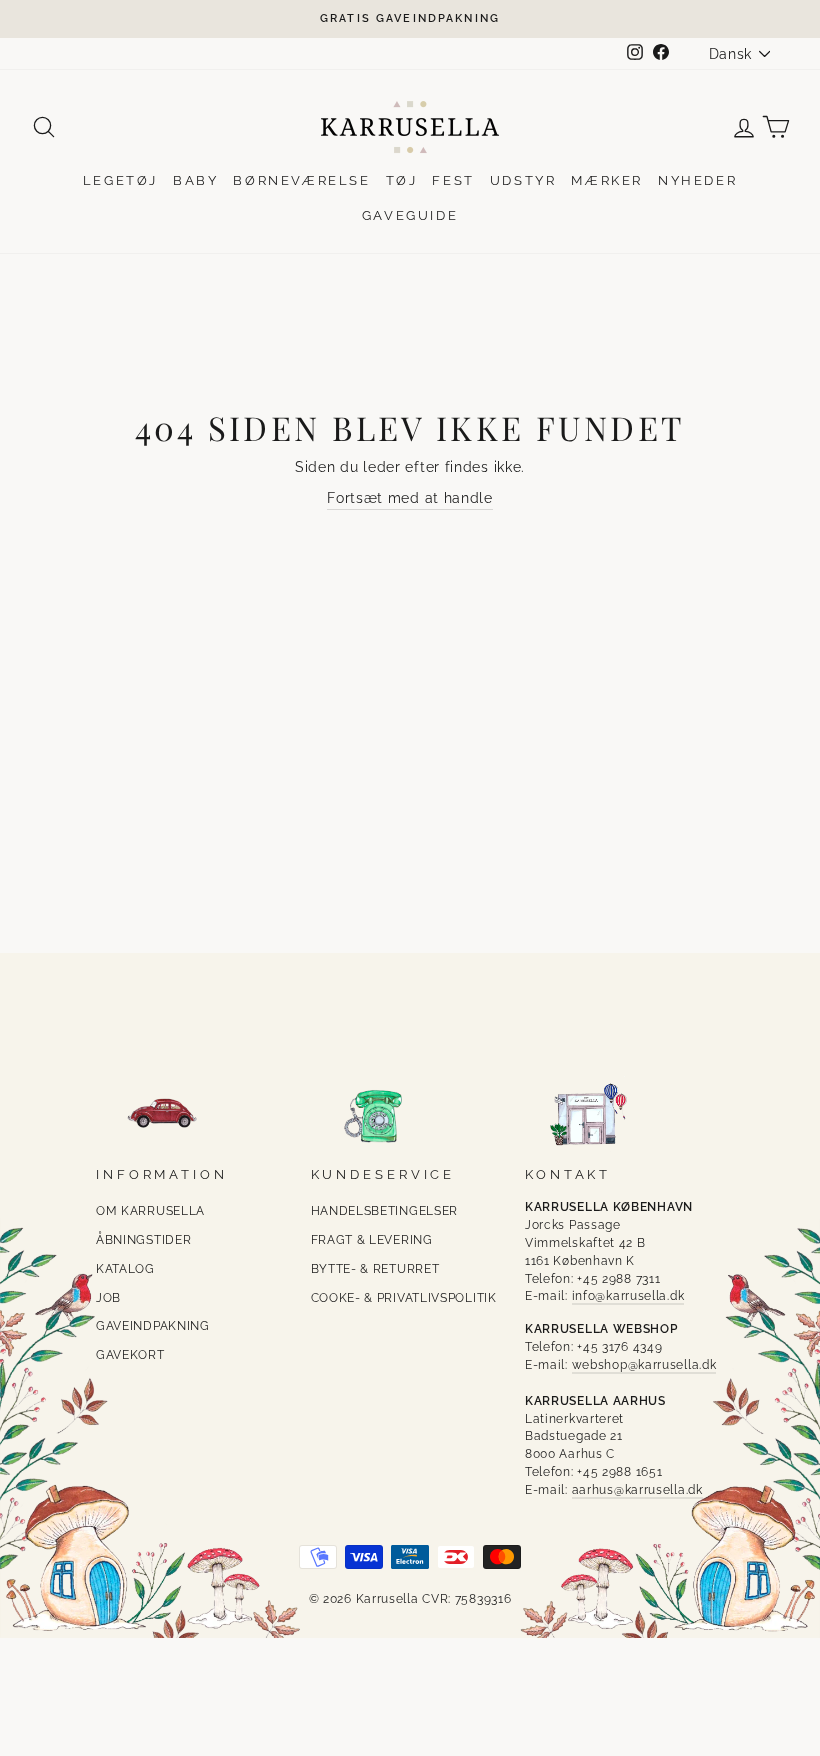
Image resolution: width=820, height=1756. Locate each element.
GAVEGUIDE (410, 215)
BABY (195, 180)
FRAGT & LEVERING (372, 1240)
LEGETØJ (120, 180)
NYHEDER (697, 180)
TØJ (402, 180)
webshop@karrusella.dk (644, 1365)
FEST (453, 180)
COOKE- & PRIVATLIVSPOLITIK (404, 1298)
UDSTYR (523, 180)
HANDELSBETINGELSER (385, 1211)
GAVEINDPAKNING (153, 1326)
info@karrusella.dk (628, 1296)
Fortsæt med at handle (410, 498)
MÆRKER (607, 180)
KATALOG (125, 1269)
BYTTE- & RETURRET (375, 1269)
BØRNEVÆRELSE (301, 180)
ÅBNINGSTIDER (143, 1240)
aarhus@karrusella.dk (637, 1490)
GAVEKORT (130, 1355)
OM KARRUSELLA (150, 1211)
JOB (108, 1298)
